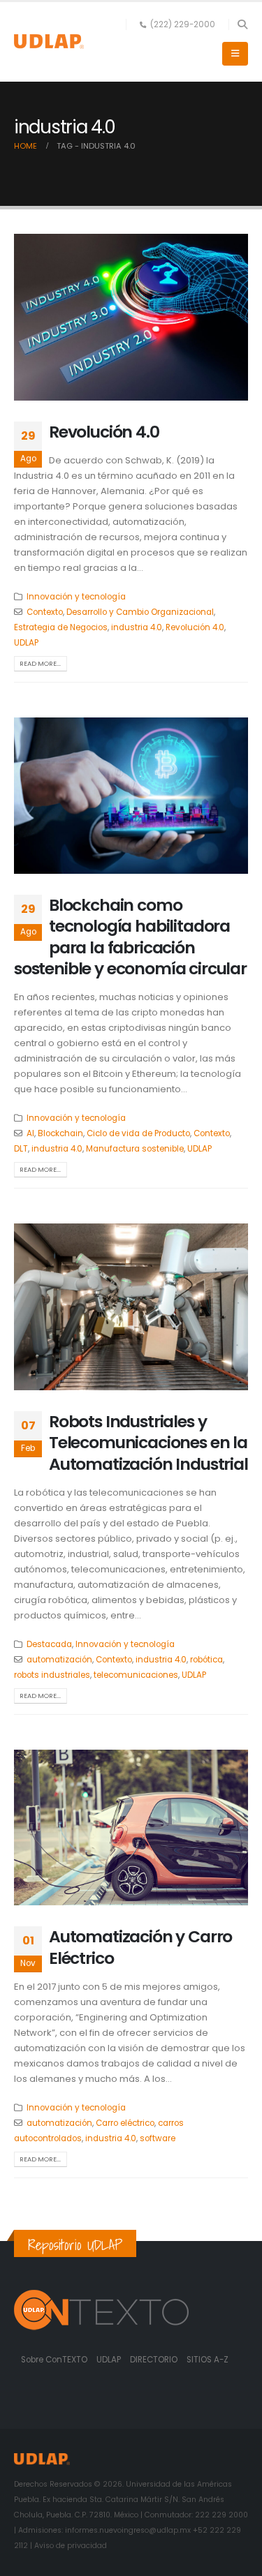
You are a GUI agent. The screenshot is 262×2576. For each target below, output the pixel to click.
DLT (21, 1149)
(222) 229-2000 (183, 24)
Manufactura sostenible (135, 1149)
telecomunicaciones (136, 1675)
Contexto (45, 612)
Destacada (49, 1644)
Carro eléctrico (125, 2123)
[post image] (131, 317)
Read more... (40, 663)
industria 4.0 (137, 627)
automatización (59, 1660)
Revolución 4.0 (104, 432)
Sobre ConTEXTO (54, 2360)
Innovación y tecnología (76, 597)
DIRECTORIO (155, 2360)
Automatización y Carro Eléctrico (140, 1947)
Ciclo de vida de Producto (138, 1133)
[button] (242, 24)
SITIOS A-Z (208, 2360)
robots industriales (52, 1675)
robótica (206, 1660)
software (158, 2138)
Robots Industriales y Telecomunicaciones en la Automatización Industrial (148, 1443)
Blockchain (60, 1133)
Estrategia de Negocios (61, 627)
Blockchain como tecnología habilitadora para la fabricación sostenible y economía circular (130, 937)
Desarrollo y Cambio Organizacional (140, 612)
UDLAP (26, 643)
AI (30, 1133)
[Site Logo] (49, 42)
